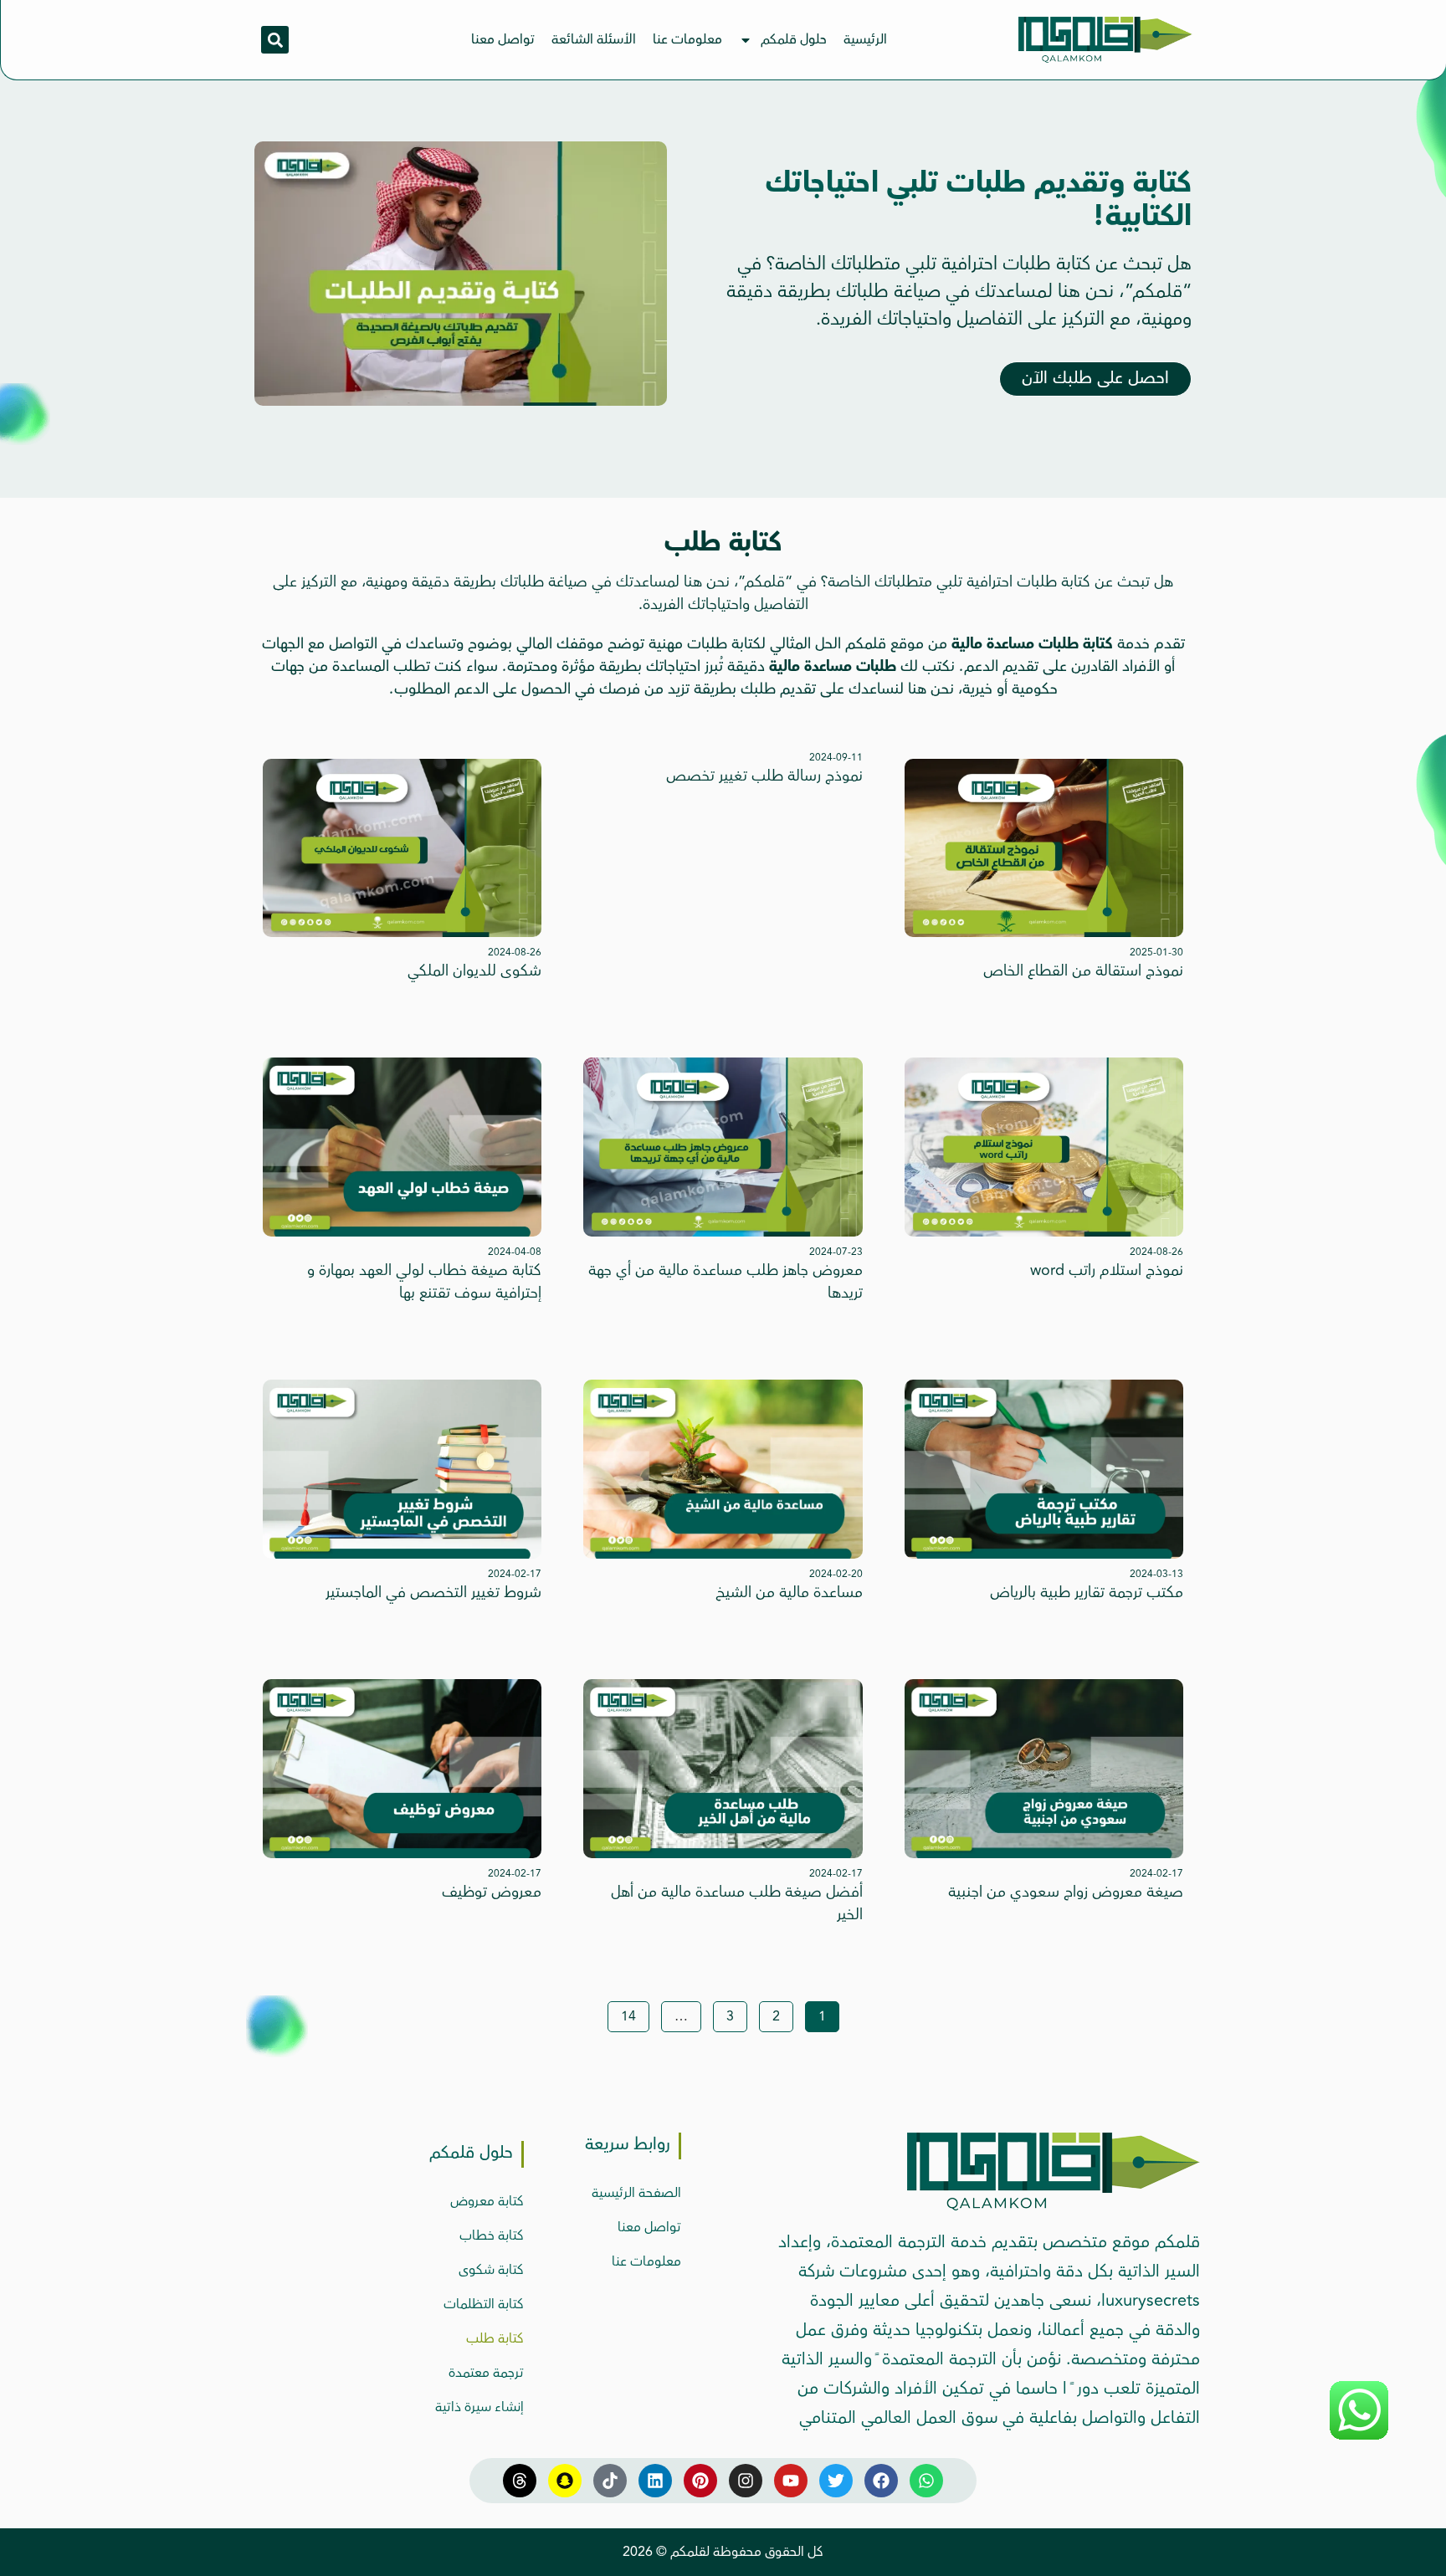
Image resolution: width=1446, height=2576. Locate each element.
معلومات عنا (687, 39)
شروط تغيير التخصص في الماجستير (433, 1592)
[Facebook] (881, 2481)
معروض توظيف (492, 1892)
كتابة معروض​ (487, 2201)
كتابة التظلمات (484, 2304)
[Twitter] (836, 2481)
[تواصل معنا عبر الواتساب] (1359, 2437)
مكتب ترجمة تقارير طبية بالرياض (1087, 1592)
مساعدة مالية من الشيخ (789, 1592)
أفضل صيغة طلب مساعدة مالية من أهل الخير (737, 1903)
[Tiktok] (610, 2481)
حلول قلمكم (794, 39)
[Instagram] (746, 2481)
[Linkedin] (655, 2481)
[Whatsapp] (926, 2481)
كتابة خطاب (492, 2235)
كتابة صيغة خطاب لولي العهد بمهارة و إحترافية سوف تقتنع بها (424, 1281)
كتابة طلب (495, 2338)
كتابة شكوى (491, 2270)
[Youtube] (791, 2481)
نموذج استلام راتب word (1107, 1270)
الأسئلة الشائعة (594, 39)
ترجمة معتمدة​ (486, 2373)
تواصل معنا (503, 39)
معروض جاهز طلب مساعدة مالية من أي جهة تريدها (726, 1281)
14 (622, 2014)
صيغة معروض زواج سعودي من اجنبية (1066, 1892)
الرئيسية (865, 39)
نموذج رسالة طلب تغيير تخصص (764, 776)
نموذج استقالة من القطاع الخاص (1083, 970)
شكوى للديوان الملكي (474, 970)
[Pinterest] (700, 2481)
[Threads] (520, 2481)
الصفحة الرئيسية (636, 2193)
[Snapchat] (565, 2481)
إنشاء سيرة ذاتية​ (479, 2407)
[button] (275, 40)
